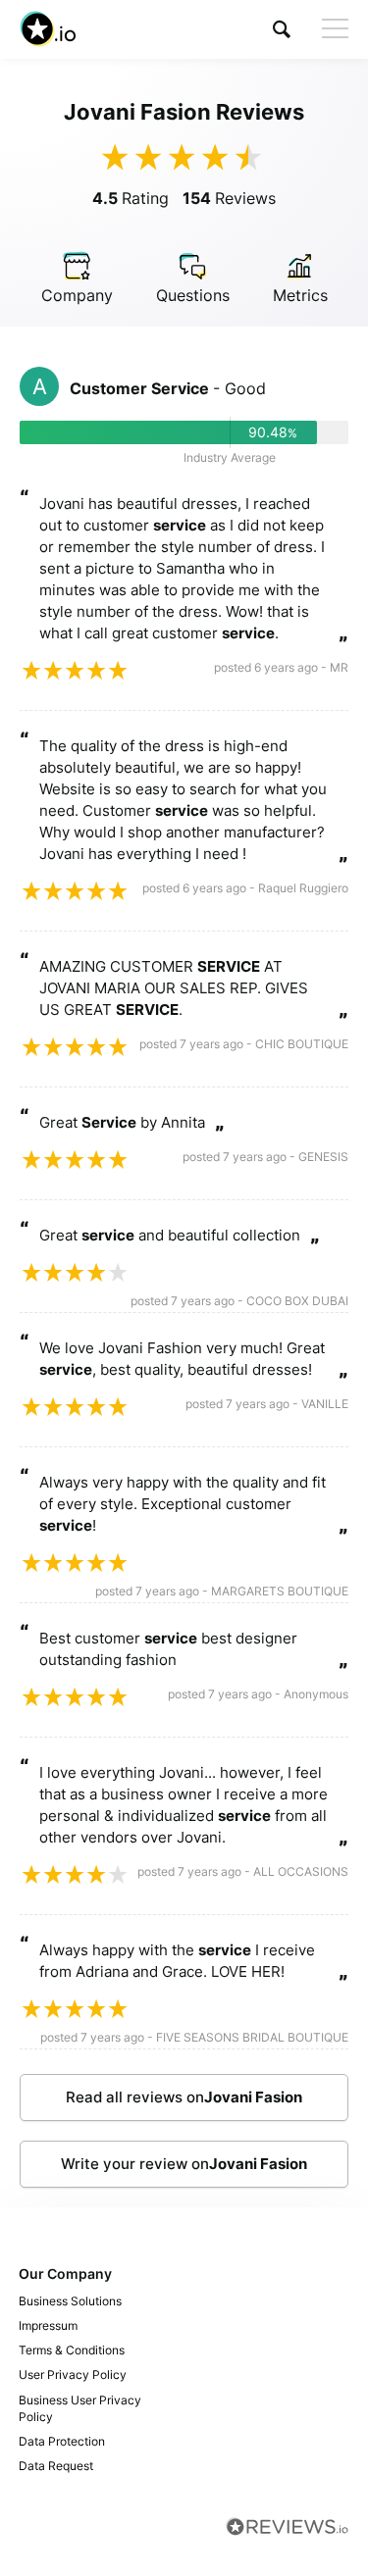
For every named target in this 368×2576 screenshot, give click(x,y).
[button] (282, 29)
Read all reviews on (184, 2097)
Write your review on (184, 2164)
